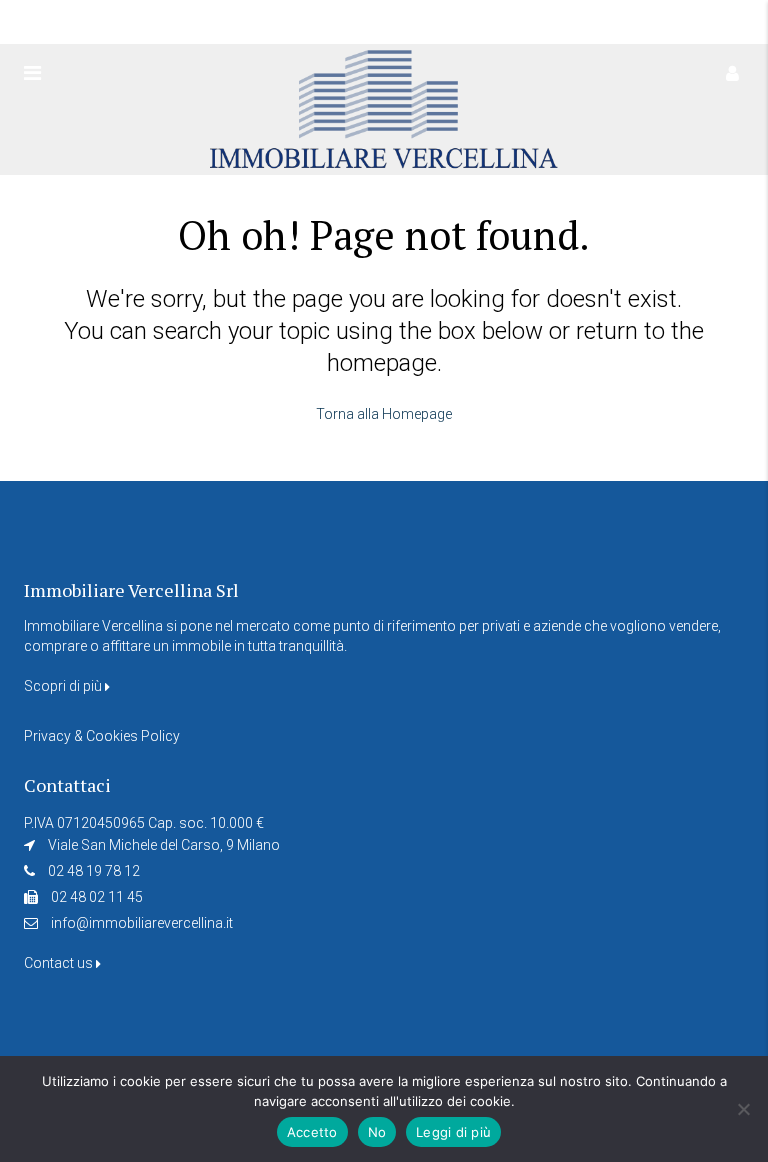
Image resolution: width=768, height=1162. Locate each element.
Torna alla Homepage (384, 414)
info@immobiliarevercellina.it (142, 923)
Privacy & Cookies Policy (102, 736)
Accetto (312, 1132)
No (377, 1132)
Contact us (60, 963)
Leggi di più (453, 1132)
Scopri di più (64, 686)
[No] (743, 1109)
